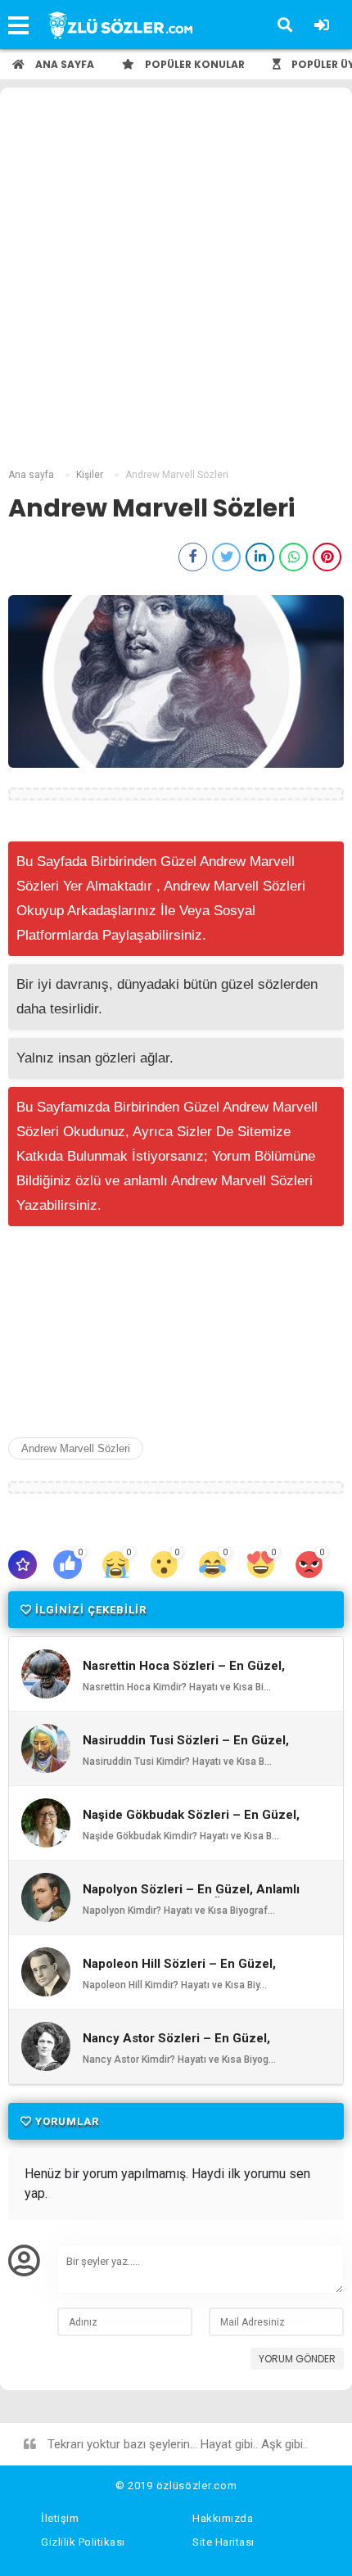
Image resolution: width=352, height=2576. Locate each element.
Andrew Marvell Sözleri (76, 1448)
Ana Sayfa (63, 64)
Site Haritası (223, 2542)
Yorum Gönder (297, 2359)
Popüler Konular (194, 64)
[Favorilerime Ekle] (23, 1565)
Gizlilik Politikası (83, 2542)
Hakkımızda (223, 2518)
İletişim (60, 2518)
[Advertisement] (176, 280)
